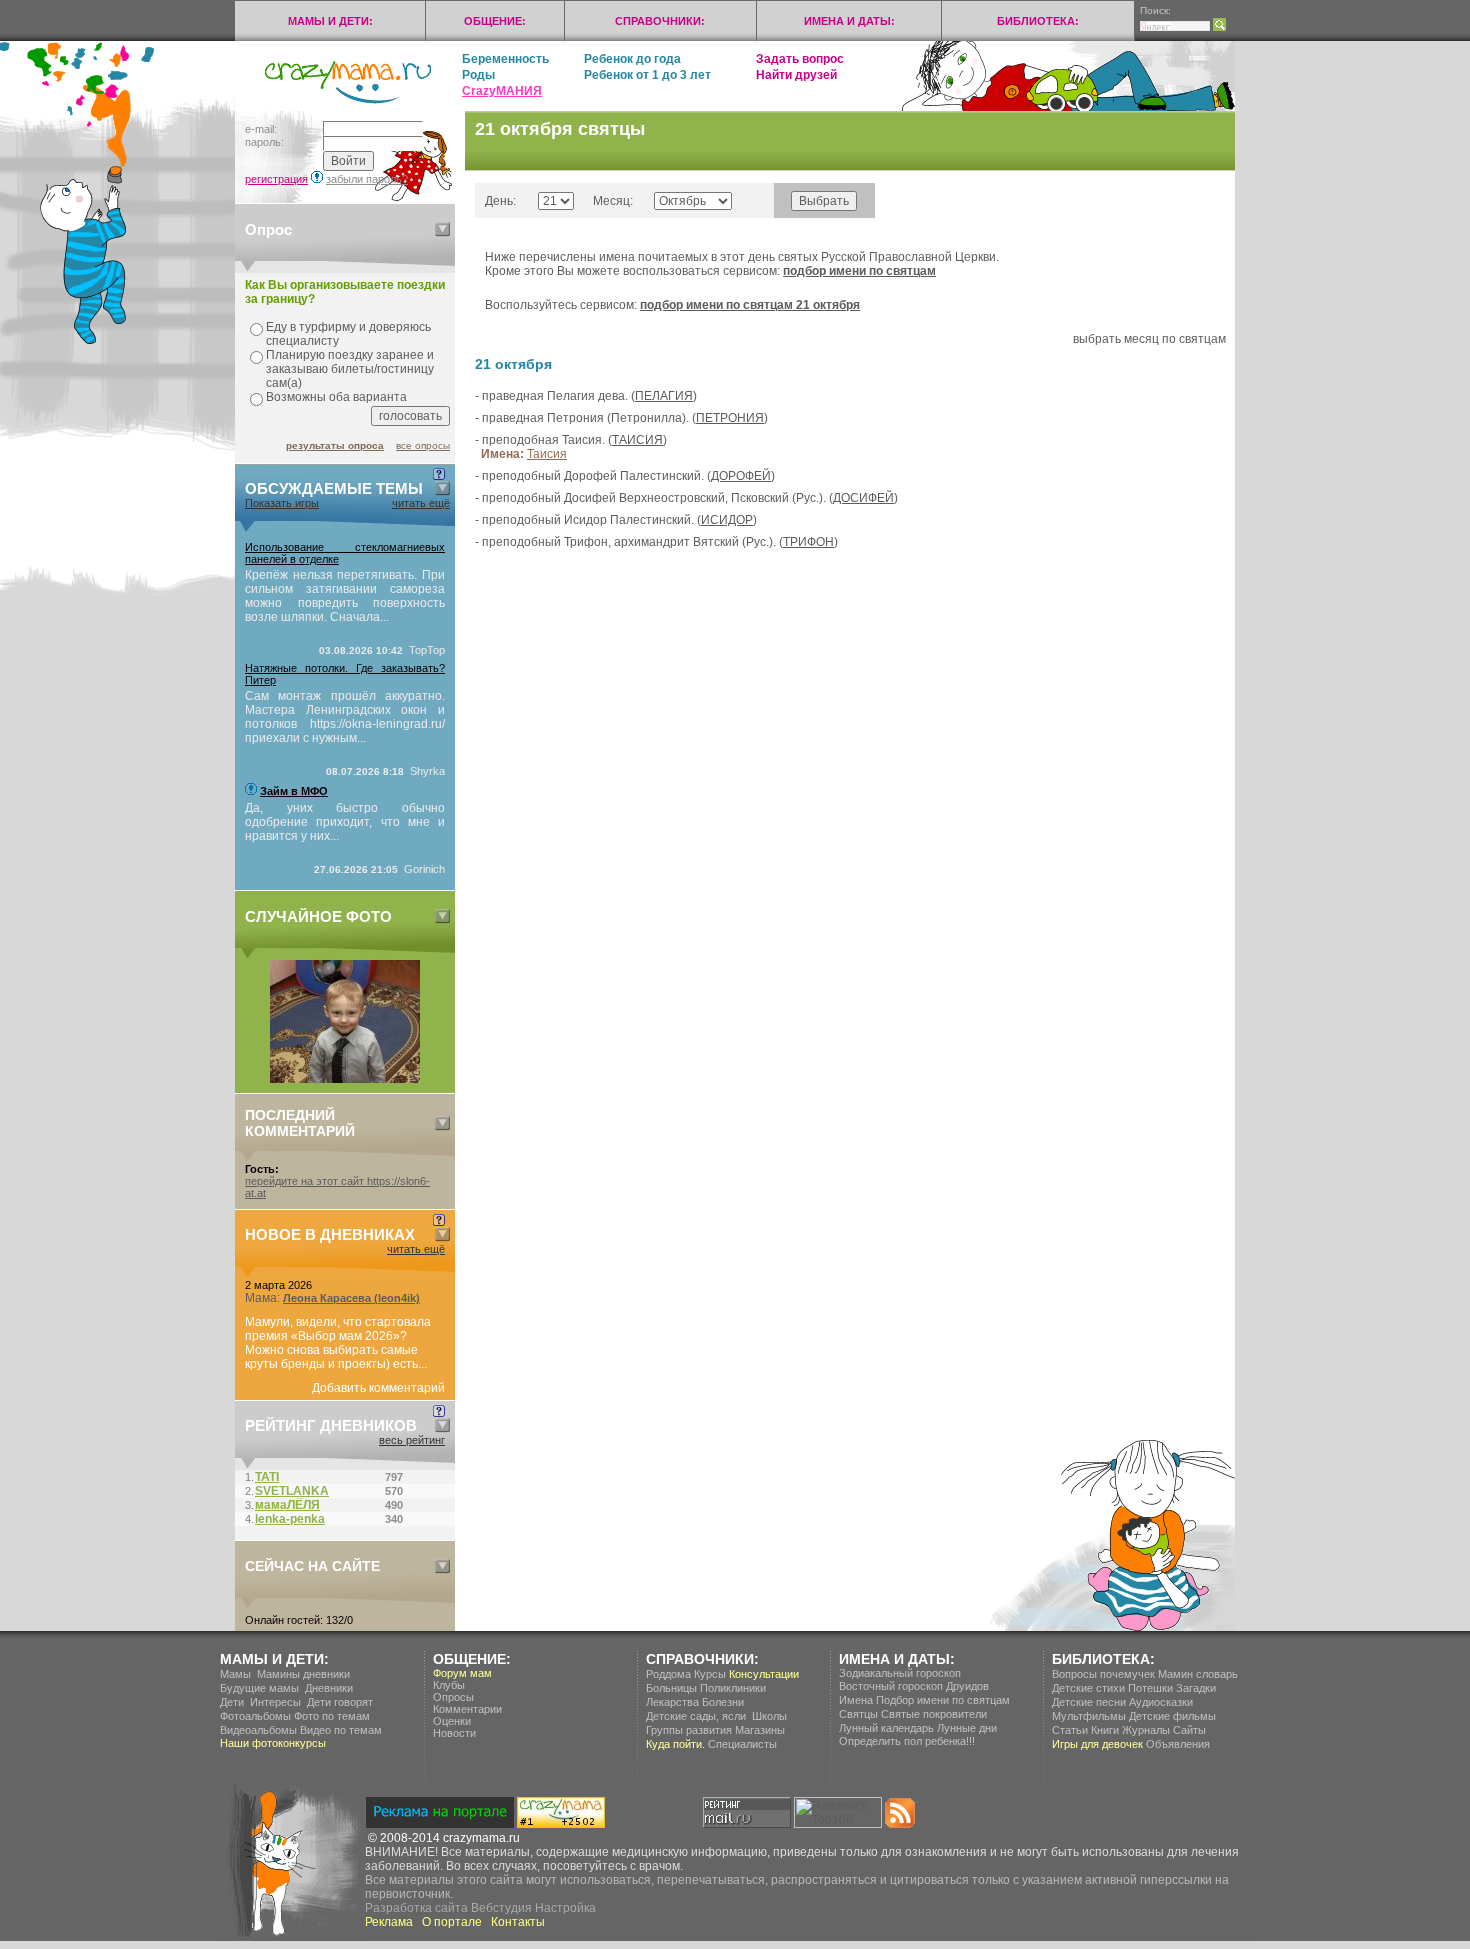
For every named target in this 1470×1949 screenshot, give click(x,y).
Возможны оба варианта (336, 397)
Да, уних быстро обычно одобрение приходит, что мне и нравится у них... (345, 822)
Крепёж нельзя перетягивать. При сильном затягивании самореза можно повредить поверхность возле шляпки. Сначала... (345, 596)
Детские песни (1089, 1702)
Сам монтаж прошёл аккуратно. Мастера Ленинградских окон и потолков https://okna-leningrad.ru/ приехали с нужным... (345, 717)
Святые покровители (934, 1714)
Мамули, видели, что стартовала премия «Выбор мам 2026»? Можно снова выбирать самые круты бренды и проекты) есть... (338, 1343)
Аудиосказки (1161, 1702)
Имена (856, 1700)
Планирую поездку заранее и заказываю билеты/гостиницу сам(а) (350, 369)
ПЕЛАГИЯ (664, 396)
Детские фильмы (1172, 1716)
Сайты (1189, 1730)
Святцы (858, 1714)
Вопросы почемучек (1103, 1674)
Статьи (1070, 1730)
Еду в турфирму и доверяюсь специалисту (348, 334)
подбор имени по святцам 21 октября (750, 305)
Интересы (275, 1702)
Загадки (1196, 1688)
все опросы (423, 445)
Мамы (235, 1674)
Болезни (723, 1702)
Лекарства (672, 1702)
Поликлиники (733, 1688)
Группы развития (689, 1730)
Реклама (389, 1922)
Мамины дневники (303, 1674)
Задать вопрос (800, 59)
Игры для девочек (1097, 1744)
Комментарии (467, 1709)
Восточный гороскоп (891, 1686)
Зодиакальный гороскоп (900, 1673)
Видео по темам (341, 1730)
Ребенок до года (632, 59)
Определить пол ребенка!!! (907, 1741)
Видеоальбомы (258, 1730)
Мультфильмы (1089, 1716)
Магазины (760, 1730)
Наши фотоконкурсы (273, 1743)
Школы (769, 1716)
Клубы (449, 1685)
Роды (478, 75)
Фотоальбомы (255, 1716)
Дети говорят (340, 1702)
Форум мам (462, 1673)
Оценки (452, 1721)
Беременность (505, 59)
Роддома (668, 1674)
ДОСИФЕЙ (863, 498)
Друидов (967, 1686)
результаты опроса (335, 445)
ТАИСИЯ (637, 440)
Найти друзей (796, 75)
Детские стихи (1088, 1688)
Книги (1105, 1730)
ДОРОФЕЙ (741, 476)
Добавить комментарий (378, 1388)
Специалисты (742, 1744)
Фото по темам (332, 1716)
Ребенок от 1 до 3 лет (647, 75)
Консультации (764, 1674)
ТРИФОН (808, 542)
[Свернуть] (442, 229)
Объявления (1178, 1744)
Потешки (1150, 1688)
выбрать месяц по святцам (1149, 339)
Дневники (329, 1688)
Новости (454, 1733)
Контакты (518, 1922)
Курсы (710, 1674)
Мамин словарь (1198, 1674)
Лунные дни (967, 1728)
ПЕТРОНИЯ (730, 418)
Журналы (1146, 1730)
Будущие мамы (259, 1688)
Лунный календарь (886, 1728)
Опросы (453, 1697)
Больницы (671, 1688)
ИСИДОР (727, 520)
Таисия (547, 454)
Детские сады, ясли (696, 1716)
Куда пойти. (675, 1744)
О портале (452, 1922)
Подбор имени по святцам (943, 1700)
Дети (232, 1702)
